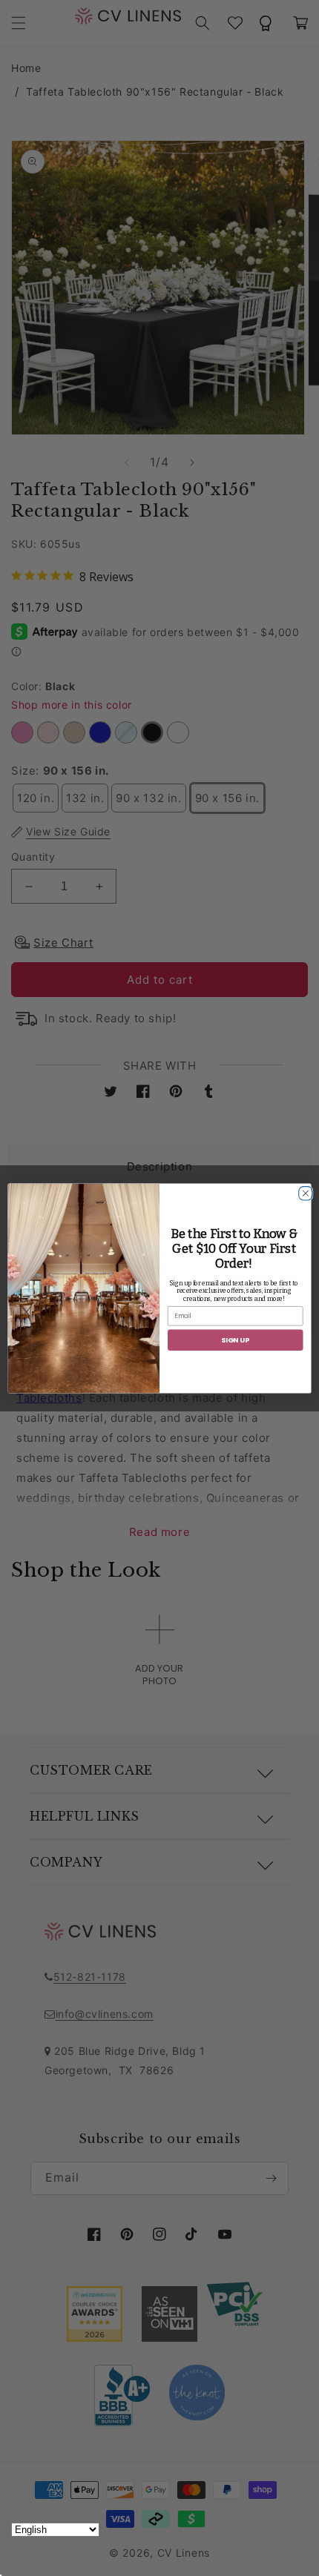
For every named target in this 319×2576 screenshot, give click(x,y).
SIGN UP (235, 1339)
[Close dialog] (304, 1191)
